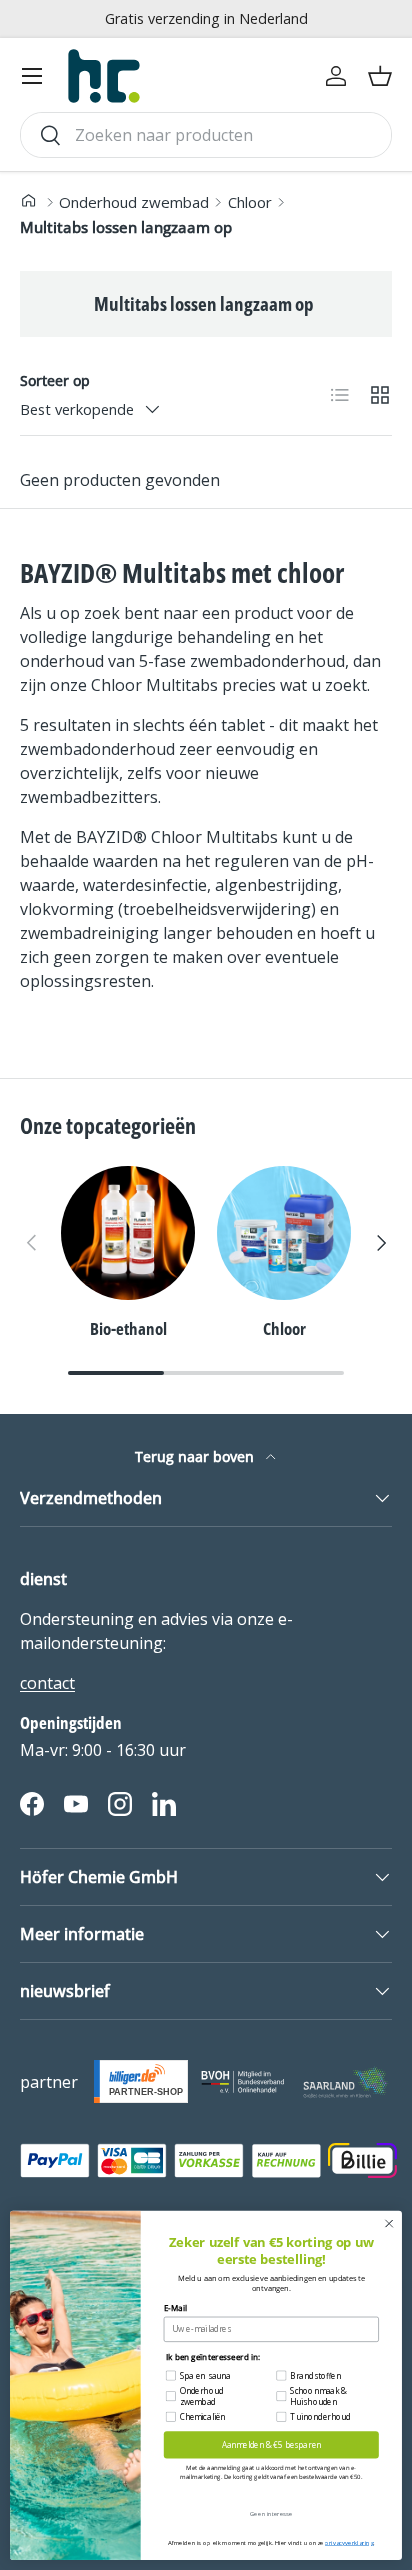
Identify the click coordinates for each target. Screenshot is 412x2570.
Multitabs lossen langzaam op (126, 227)
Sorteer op (55, 380)
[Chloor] (284, 1233)
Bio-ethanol (128, 1328)
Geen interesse (271, 2513)
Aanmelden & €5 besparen (271, 2444)
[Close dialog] (389, 2224)
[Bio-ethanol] (128, 1233)
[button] (380, 76)
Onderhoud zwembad (134, 202)
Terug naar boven (196, 1456)
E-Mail (175, 2308)
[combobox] (206, 135)
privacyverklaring (349, 2542)
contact (47, 1683)
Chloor (250, 202)
